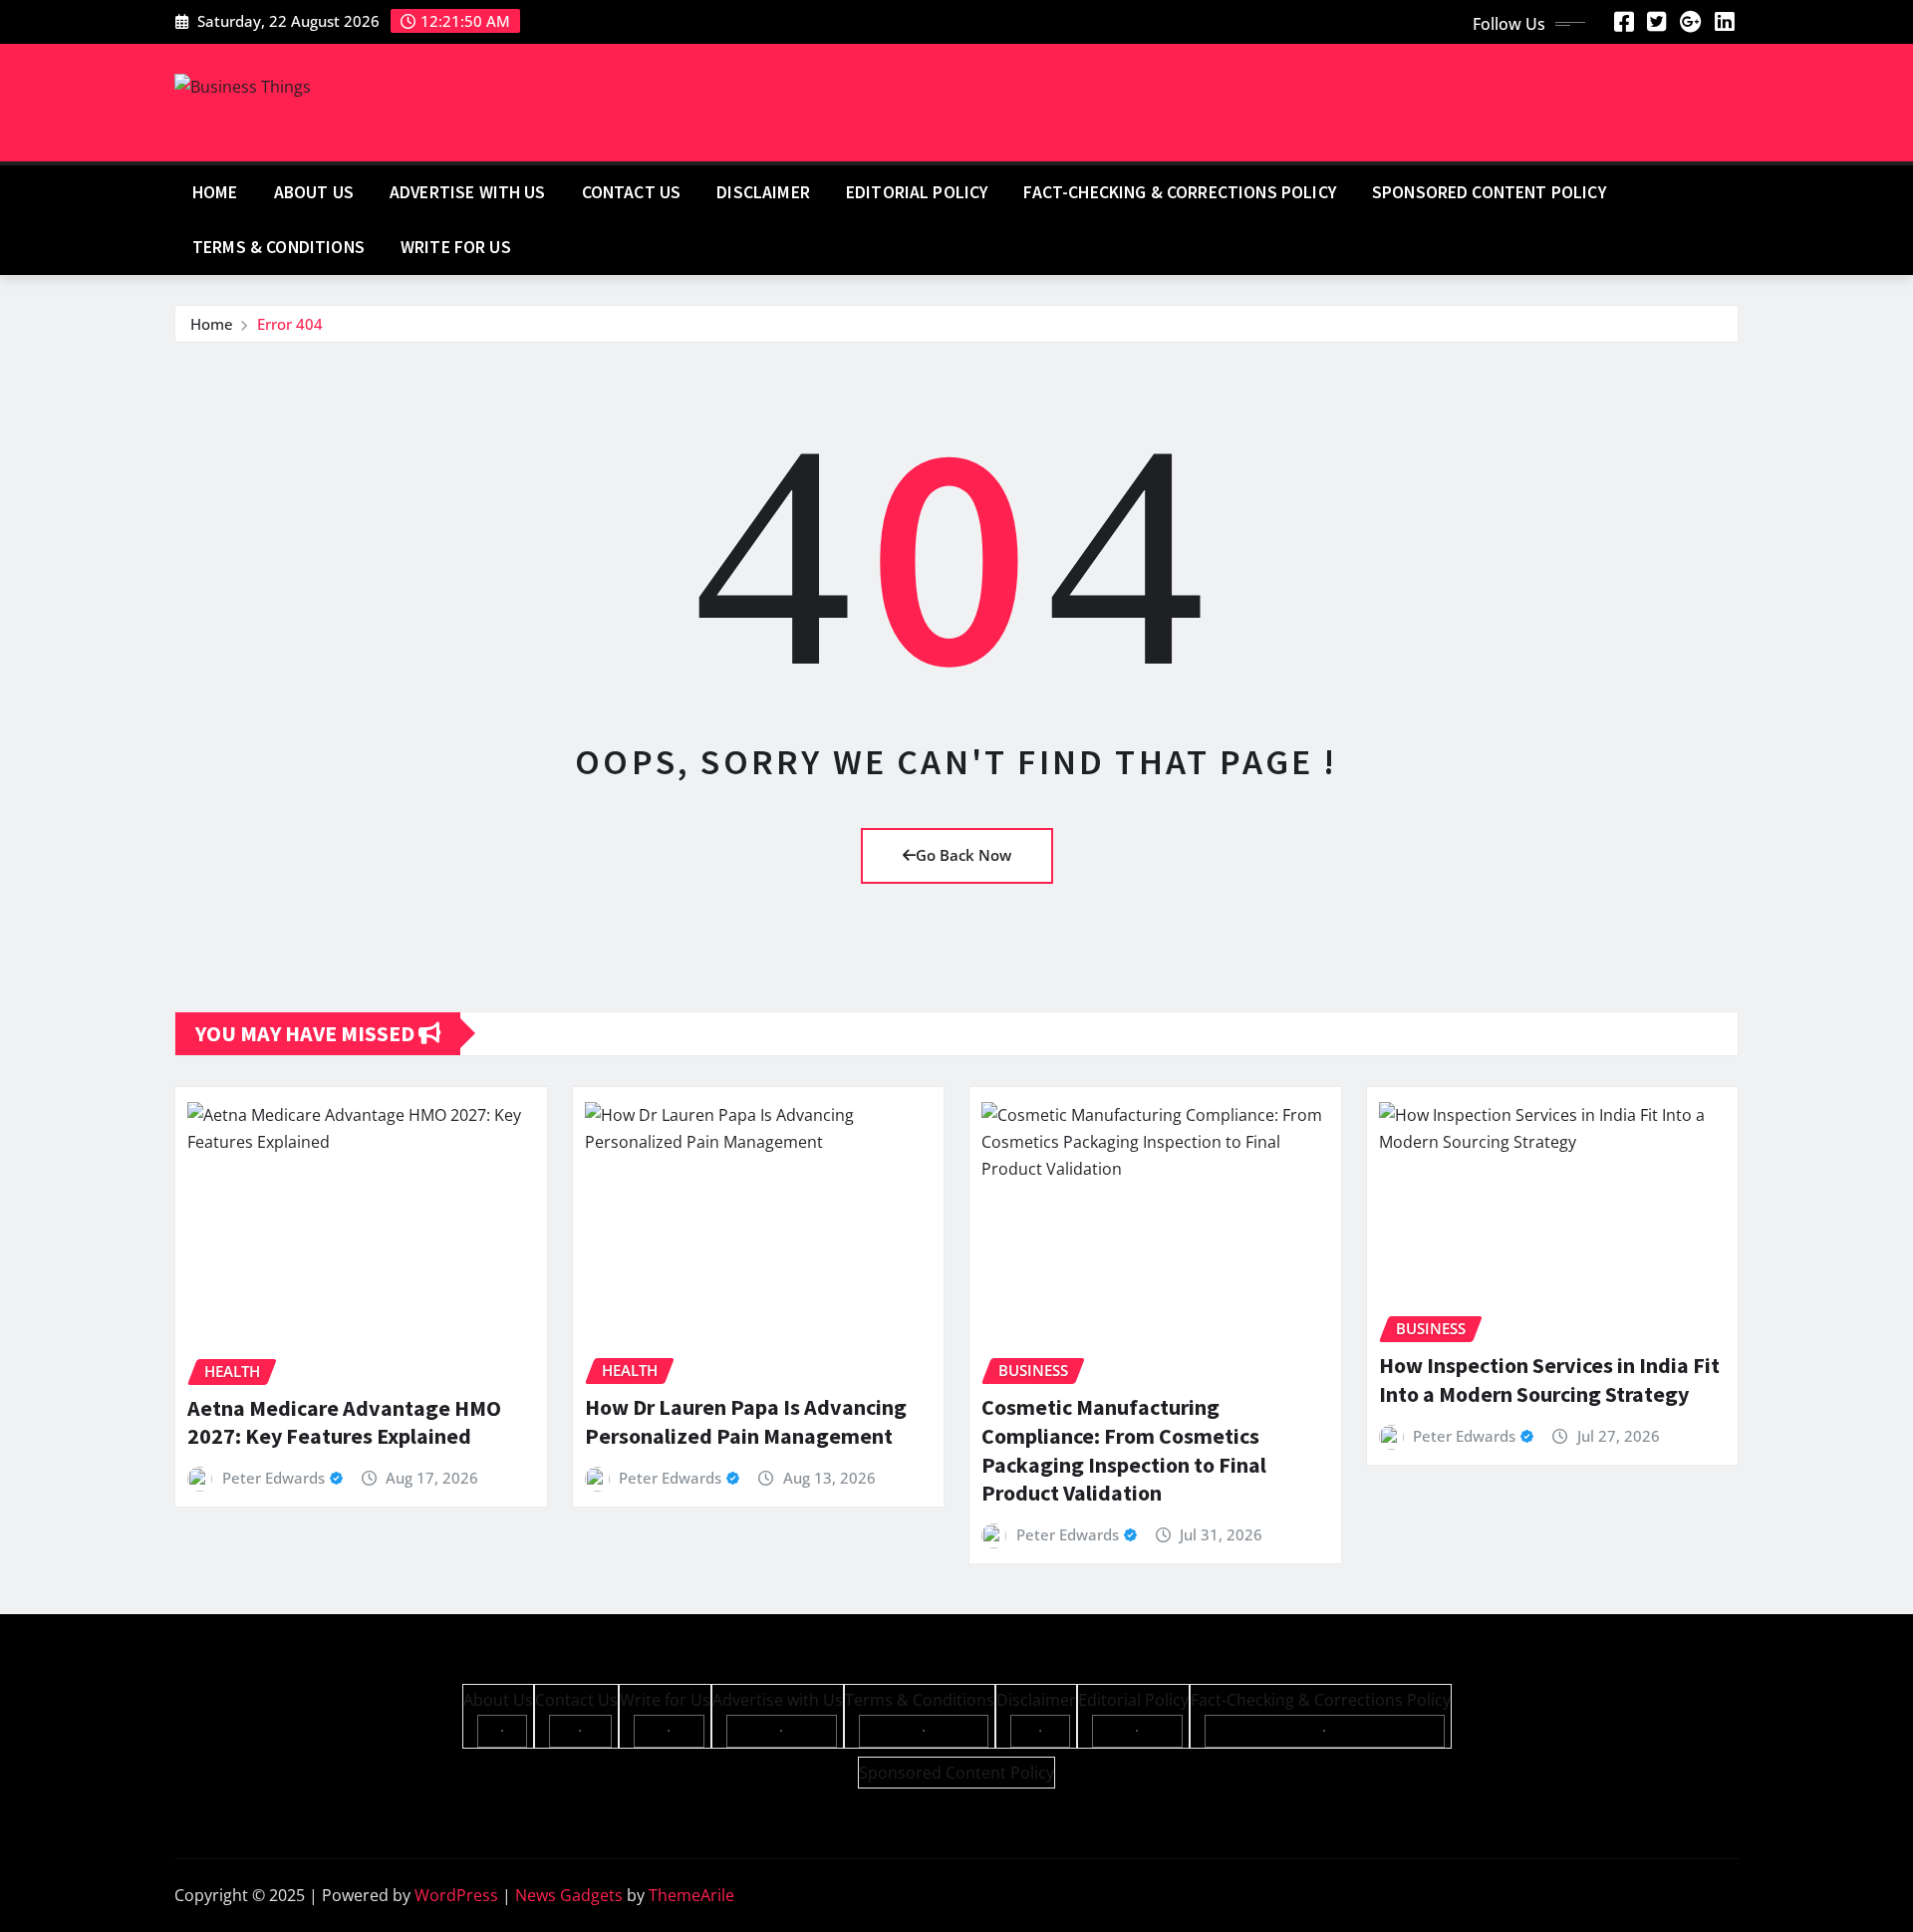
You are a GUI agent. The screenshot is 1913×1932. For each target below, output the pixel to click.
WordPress (456, 1895)
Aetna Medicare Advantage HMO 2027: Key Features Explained (344, 1422)
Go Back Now (963, 855)
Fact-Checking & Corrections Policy (1179, 192)
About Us (314, 192)
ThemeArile (691, 1895)
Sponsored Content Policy (1489, 192)
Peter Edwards (273, 1478)
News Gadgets (569, 1895)
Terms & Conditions (278, 247)
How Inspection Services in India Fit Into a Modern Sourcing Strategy (1549, 1380)
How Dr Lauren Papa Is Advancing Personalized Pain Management (746, 1421)
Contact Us (632, 192)
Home (215, 192)
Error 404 (290, 324)
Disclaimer (763, 192)
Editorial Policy (917, 192)
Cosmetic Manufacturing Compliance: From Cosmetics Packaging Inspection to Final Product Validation (1124, 1450)
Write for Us (456, 247)
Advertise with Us (468, 192)
